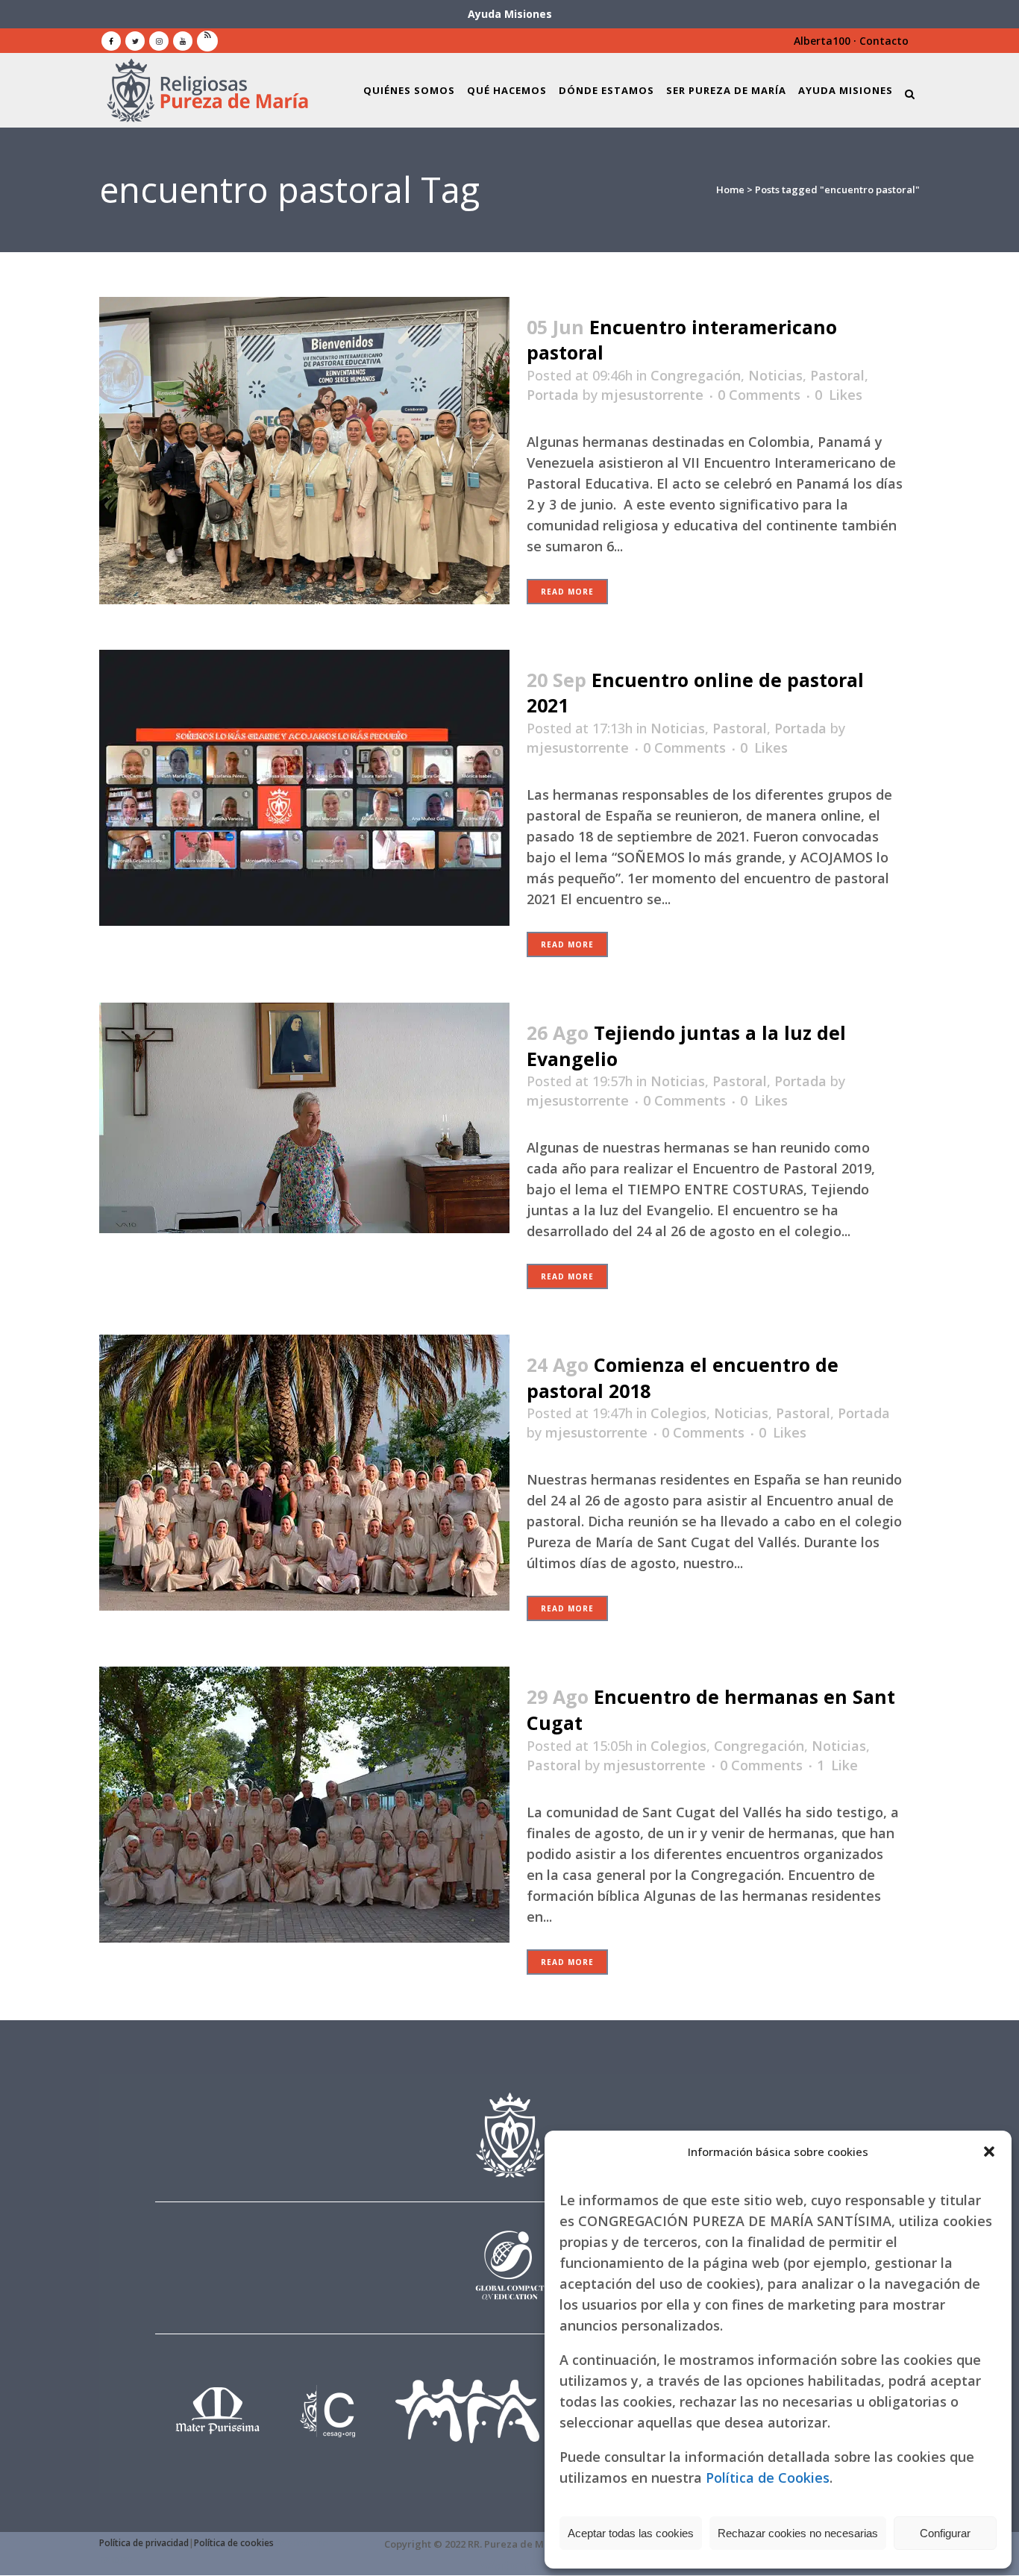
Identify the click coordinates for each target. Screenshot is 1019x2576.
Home (730, 189)
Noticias (775, 375)
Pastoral (837, 375)
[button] (989, 2152)
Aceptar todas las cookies (631, 2533)
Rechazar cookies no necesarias (798, 2533)
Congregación (696, 375)
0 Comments (759, 395)
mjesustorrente (652, 395)
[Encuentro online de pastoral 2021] (304, 788)
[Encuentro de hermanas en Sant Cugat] (304, 1805)
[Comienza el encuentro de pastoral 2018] (304, 1473)
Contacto (884, 41)
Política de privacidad (144, 2543)
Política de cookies (234, 2543)
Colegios (678, 1413)
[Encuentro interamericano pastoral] (304, 451)
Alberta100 (822, 41)
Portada (553, 395)
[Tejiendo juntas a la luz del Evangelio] (304, 1118)
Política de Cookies (768, 2478)
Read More (567, 592)
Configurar (945, 2533)
